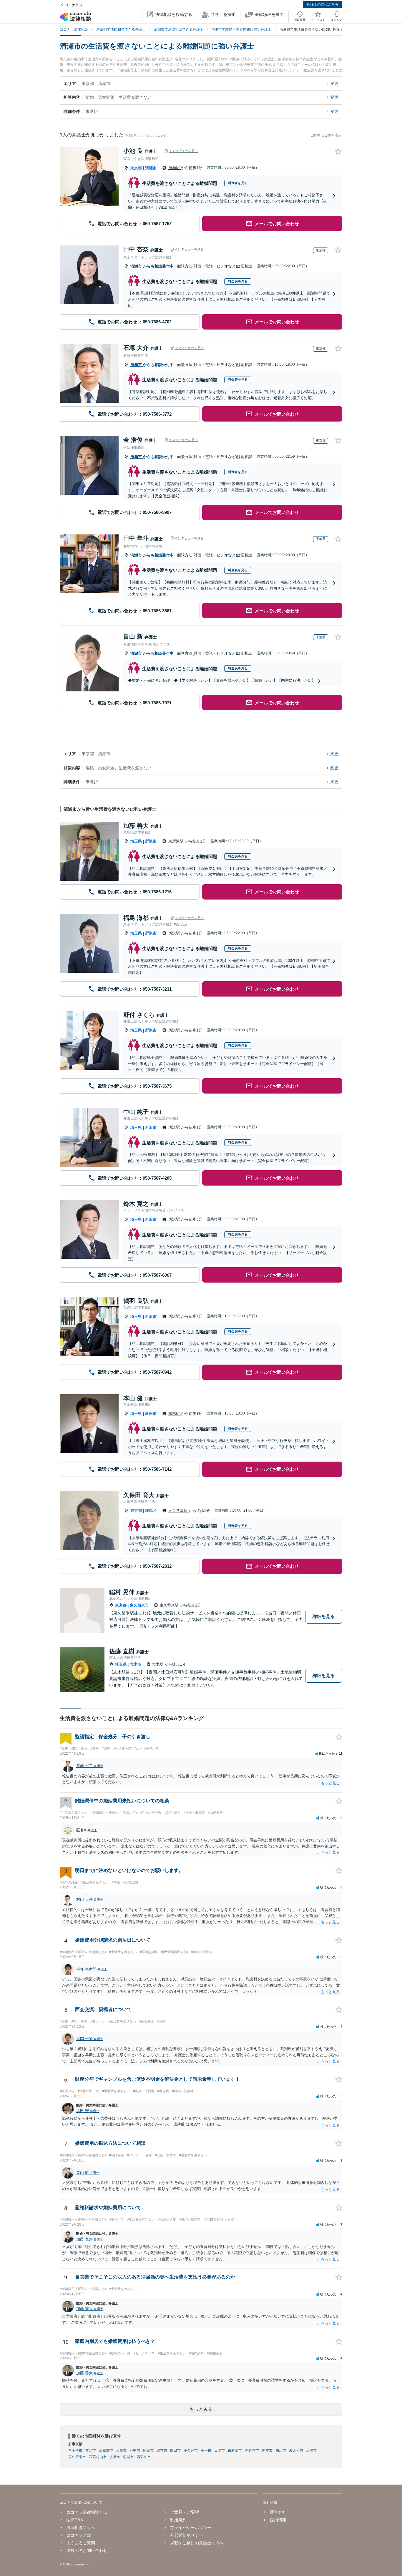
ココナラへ (74, 5)
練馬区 (151, 1511)
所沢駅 (175, 933)
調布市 (162, 2450)
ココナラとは (79, 2535)
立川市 (91, 2450)
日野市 (220, 2450)
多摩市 (115, 2457)
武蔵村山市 (98, 2457)
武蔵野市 (106, 2450)
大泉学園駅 (178, 1511)
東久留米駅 (170, 1605)
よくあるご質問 (81, 2543)
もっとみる (201, 2409)
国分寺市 (252, 2450)
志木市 (136, 1664)
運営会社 (278, 2512)
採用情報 (278, 2520)
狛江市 (281, 2450)
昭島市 (148, 2450)
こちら (161, 136)
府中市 (135, 2450)
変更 (334, 83)
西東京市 (144, 2457)
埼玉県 (136, 841)
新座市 (151, 1414)
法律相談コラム (81, 2527)
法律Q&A (75, 2520)
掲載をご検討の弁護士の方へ (197, 2543)
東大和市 (296, 2450)
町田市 (175, 2450)
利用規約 (178, 2520)
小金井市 (191, 2450)
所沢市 (151, 841)
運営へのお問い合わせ (87, 2550)
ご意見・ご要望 (185, 2512)
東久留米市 (139, 1605)
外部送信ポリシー (187, 2535)
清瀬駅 (175, 168)
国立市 (267, 2450)
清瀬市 (151, 168)
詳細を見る (324, 1616)
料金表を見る (238, 183)
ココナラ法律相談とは (87, 2512)
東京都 (136, 168)
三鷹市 (121, 2450)
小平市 (206, 2450)
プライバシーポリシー (191, 2527)
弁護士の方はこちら (323, 4)
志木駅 (175, 1414)
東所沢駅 (177, 841)
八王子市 (75, 2450)
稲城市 (128, 2457)
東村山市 (235, 2450)
